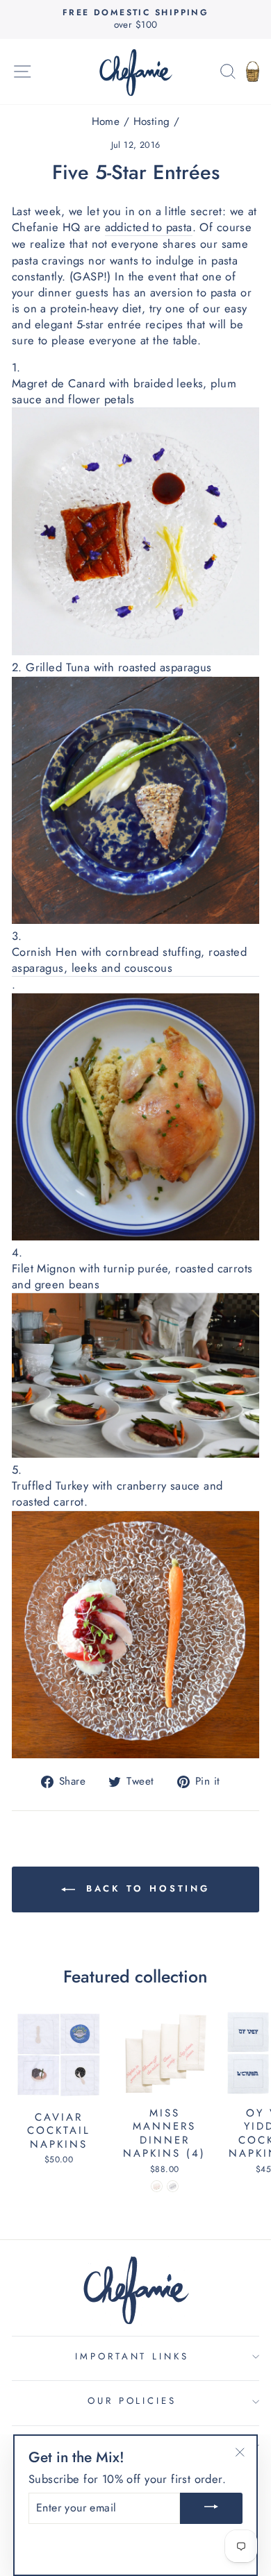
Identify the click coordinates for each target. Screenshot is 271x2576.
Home (106, 121)
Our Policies (132, 2401)
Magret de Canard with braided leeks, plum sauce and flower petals (124, 392)
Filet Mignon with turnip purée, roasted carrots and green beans (132, 1277)
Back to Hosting (145, 1888)
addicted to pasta (149, 227)
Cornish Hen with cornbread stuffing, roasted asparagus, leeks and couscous (129, 960)
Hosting (152, 121)
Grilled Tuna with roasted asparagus (119, 667)
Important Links (132, 2356)
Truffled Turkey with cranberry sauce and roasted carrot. (117, 1494)
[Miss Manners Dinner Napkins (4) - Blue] (173, 2186)
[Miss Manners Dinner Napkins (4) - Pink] (157, 2186)
